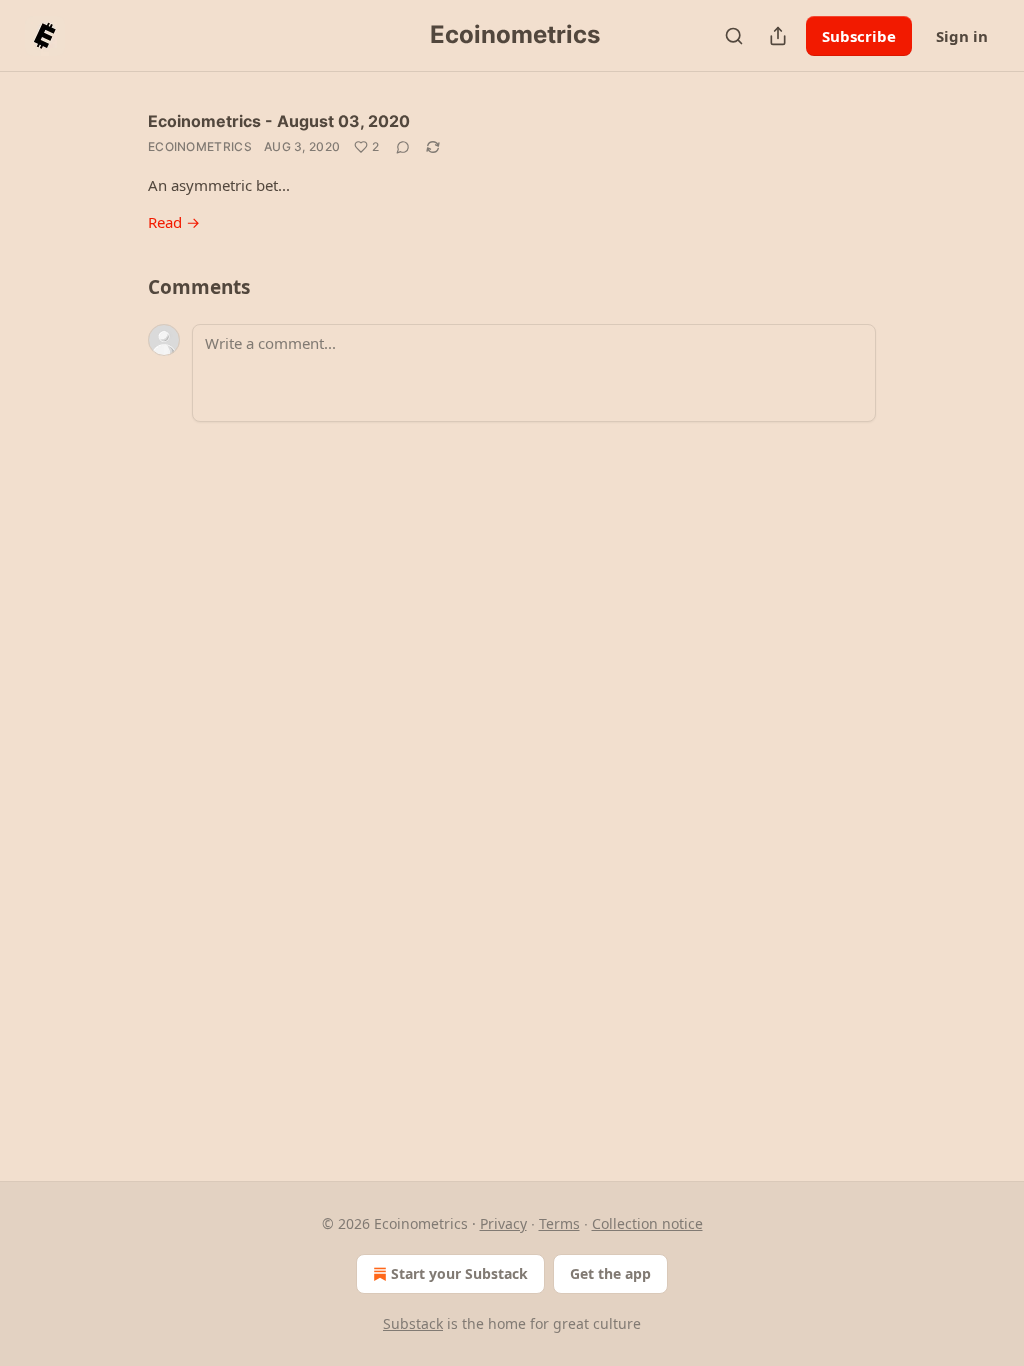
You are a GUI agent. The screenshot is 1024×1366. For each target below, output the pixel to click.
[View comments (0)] (403, 147)
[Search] (734, 36)
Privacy (503, 1223)
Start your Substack (459, 1273)
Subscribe (859, 36)
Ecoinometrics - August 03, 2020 (279, 121)
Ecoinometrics (200, 146)
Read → (174, 222)
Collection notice (647, 1223)
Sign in (962, 36)
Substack (413, 1323)
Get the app (610, 1273)
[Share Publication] (778, 36)
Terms (559, 1223)
